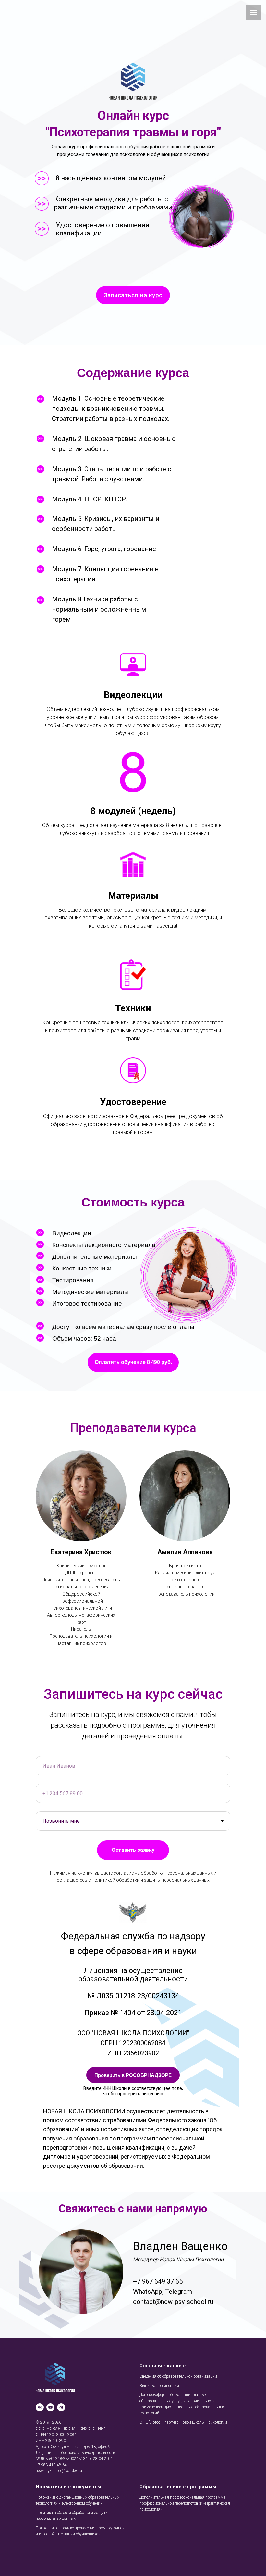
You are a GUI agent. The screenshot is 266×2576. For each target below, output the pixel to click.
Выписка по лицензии (159, 2386)
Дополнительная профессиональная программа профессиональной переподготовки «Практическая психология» (185, 2503)
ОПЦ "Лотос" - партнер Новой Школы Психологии (183, 2422)
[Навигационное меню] (253, 13)
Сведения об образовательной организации (178, 2376)
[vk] (40, 2407)
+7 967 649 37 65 (158, 2281)
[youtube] (50, 2407)
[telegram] (61, 2407)
